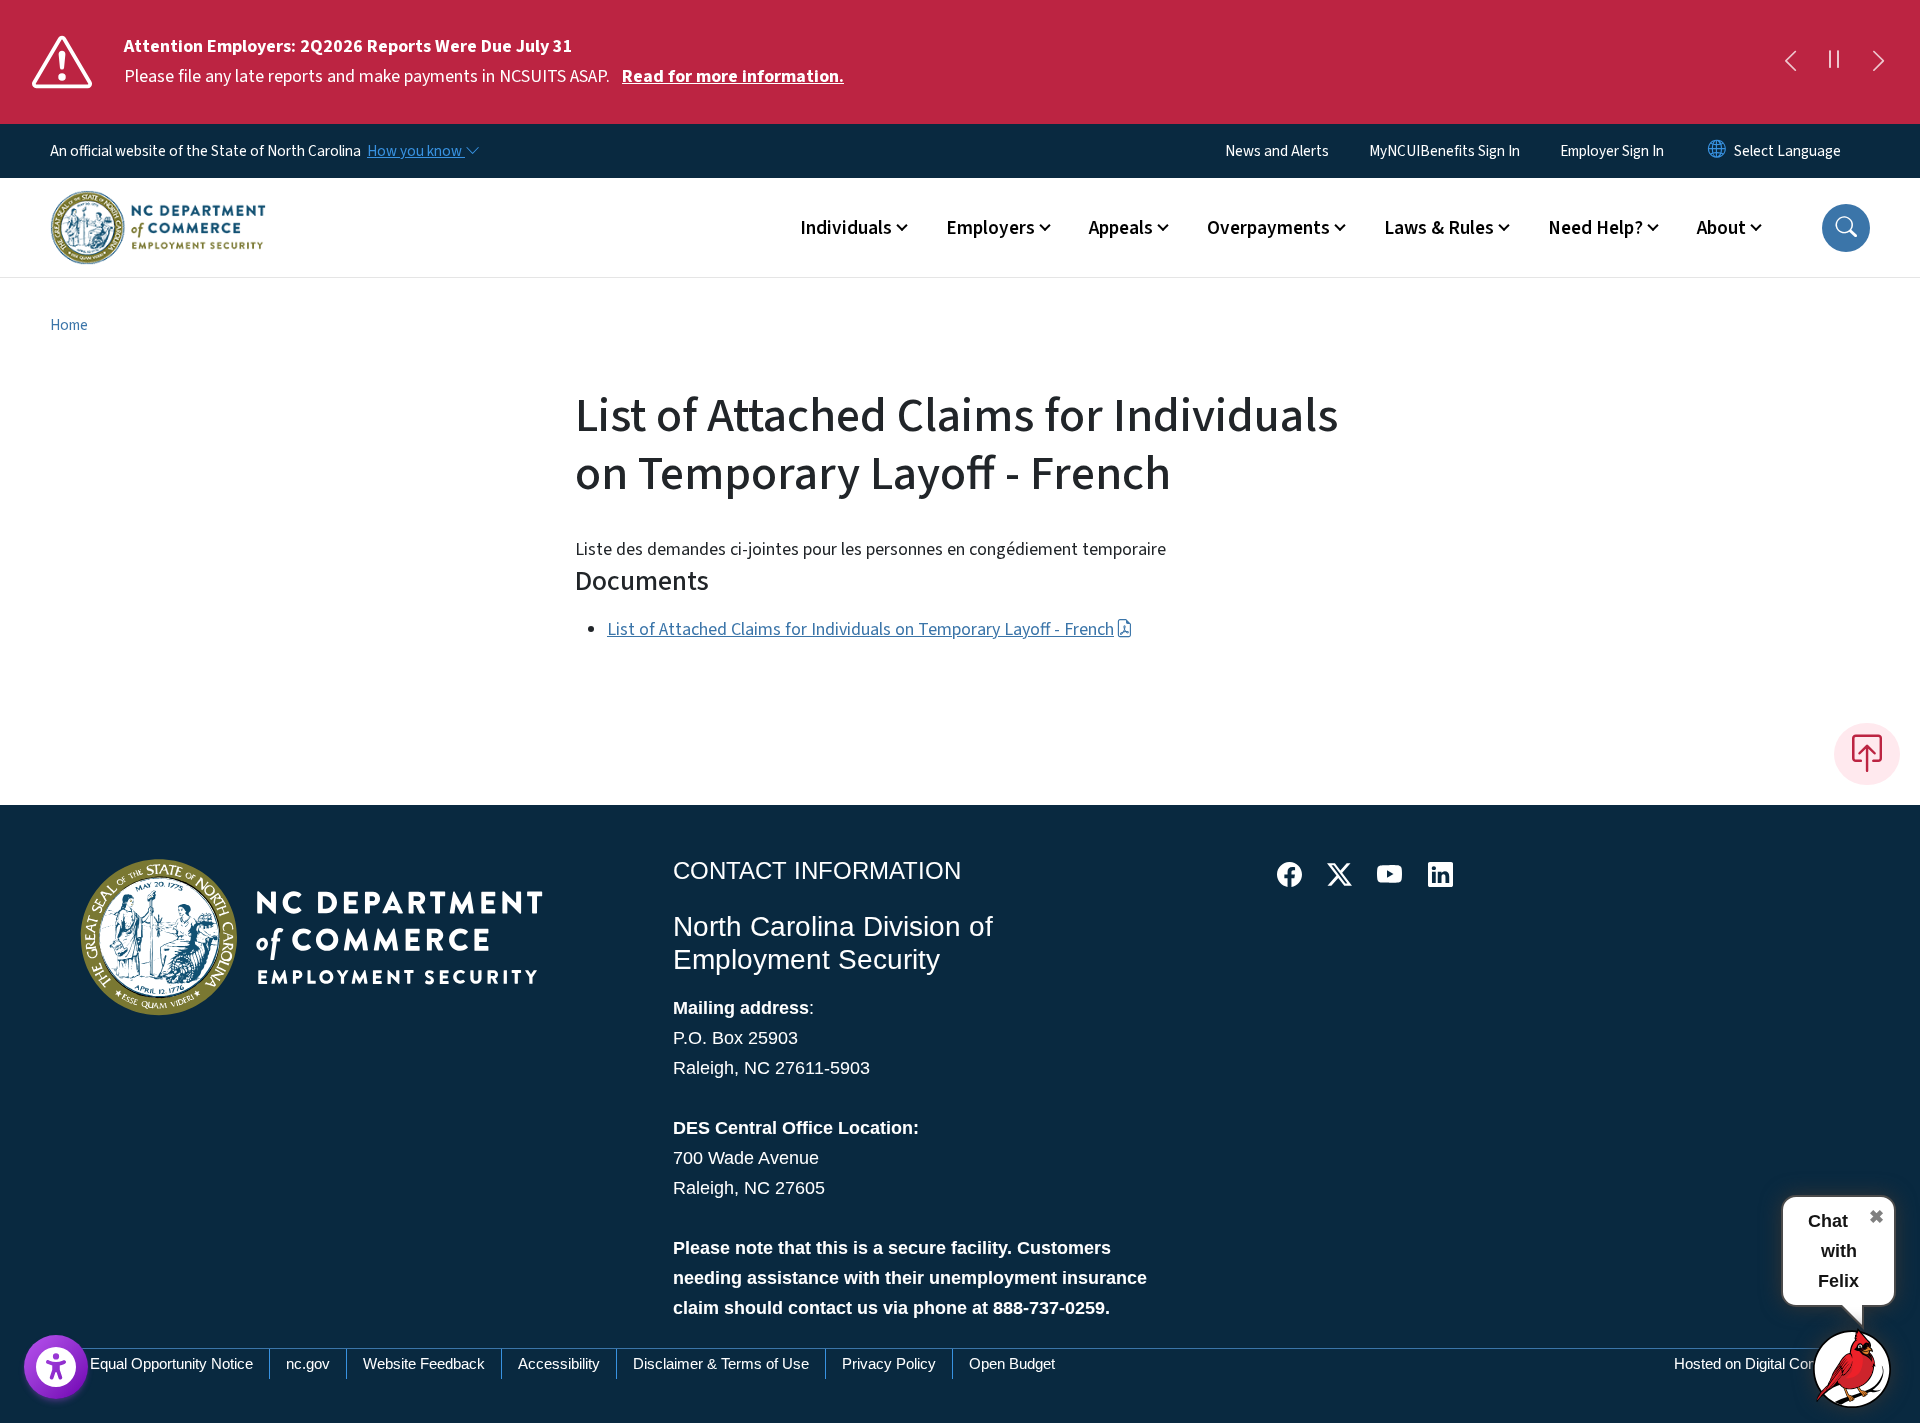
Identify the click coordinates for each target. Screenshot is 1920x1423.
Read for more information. (733, 76)
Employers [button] (990, 228)
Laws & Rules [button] (1439, 228)
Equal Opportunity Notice (171, 1363)
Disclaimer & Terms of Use (721, 1363)
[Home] (158, 205)
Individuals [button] (846, 228)
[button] (1846, 228)
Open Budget (1012, 1363)
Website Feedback (424, 1363)
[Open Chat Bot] (1853, 1368)
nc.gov (308, 1363)
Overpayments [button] (1268, 228)
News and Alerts (1277, 151)
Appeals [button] (1121, 228)
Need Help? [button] (1595, 228)
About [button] (1721, 228)
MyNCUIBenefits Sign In (1444, 151)
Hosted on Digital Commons (1766, 1363)
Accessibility (559, 1363)
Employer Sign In (1612, 151)
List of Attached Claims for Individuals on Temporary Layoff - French (860, 629)
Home (69, 325)
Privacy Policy (889, 1363)
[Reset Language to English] (1717, 151)
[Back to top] (1867, 754)
